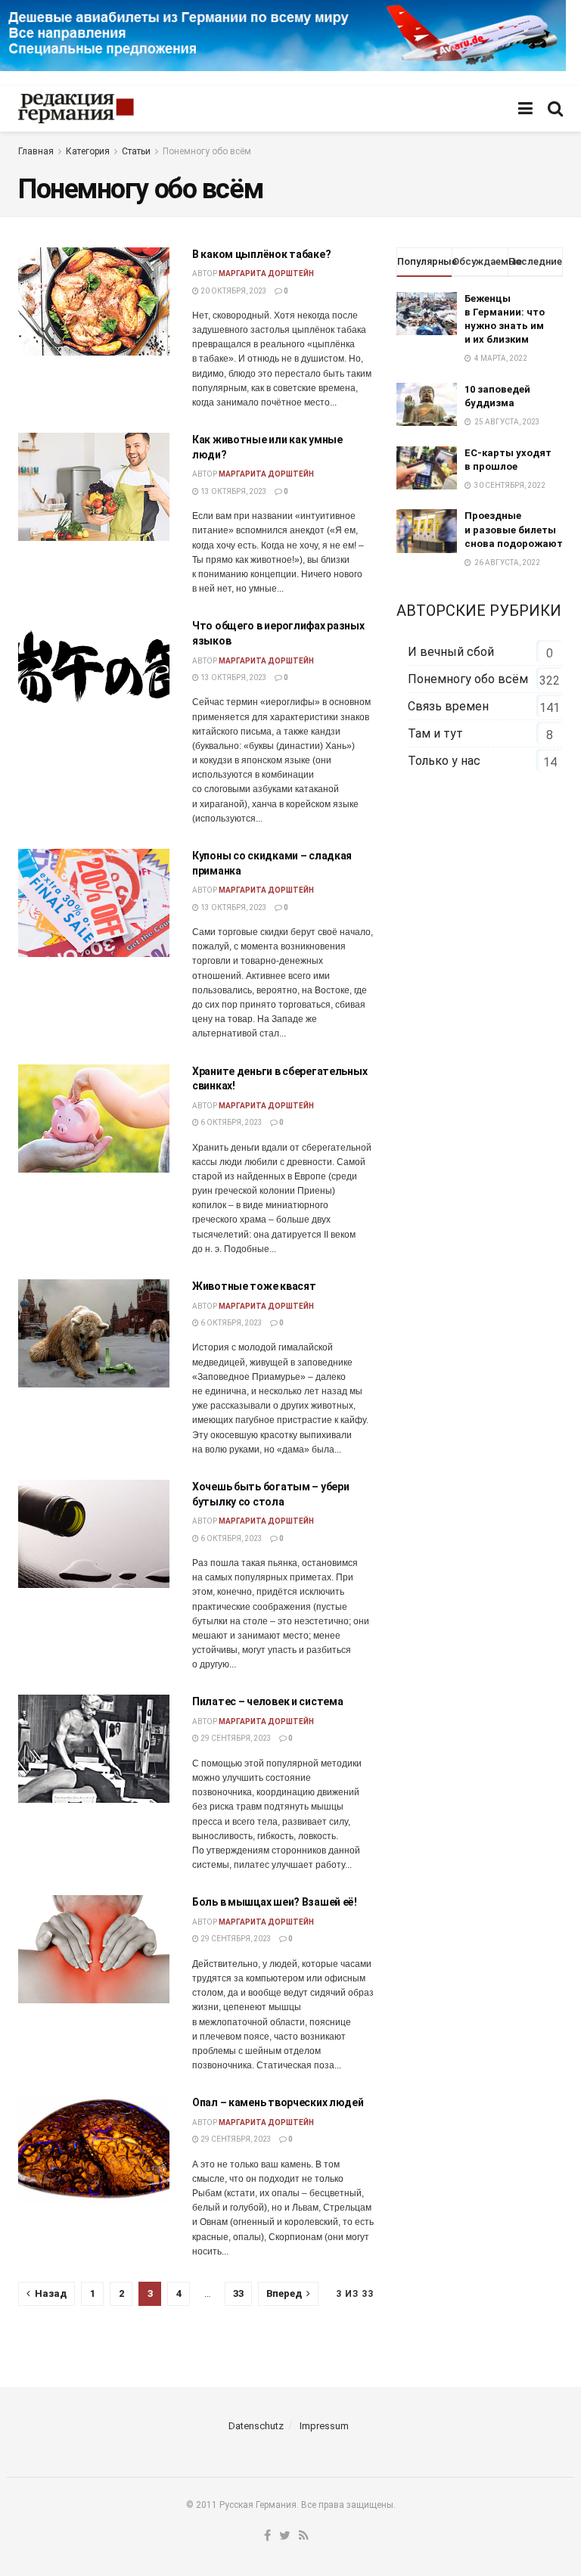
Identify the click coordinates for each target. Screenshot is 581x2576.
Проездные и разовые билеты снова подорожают (514, 529)
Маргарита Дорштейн (266, 273)
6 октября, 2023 (231, 1122)
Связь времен (448, 706)
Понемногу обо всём (207, 151)
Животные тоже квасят (254, 1286)
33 (238, 2293)
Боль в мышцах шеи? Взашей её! (275, 1902)
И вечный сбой (451, 652)
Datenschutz (256, 2426)
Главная (36, 151)
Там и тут (435, 733)
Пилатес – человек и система (267, 1701)
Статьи (136, 151)
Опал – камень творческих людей (278, 2102)
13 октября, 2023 (233, 491)
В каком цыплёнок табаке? (261, 254)
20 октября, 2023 (233, 291)
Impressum (324, 2426)
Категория (88, 151)
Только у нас (444, 761)
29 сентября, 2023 (235, 1738)
